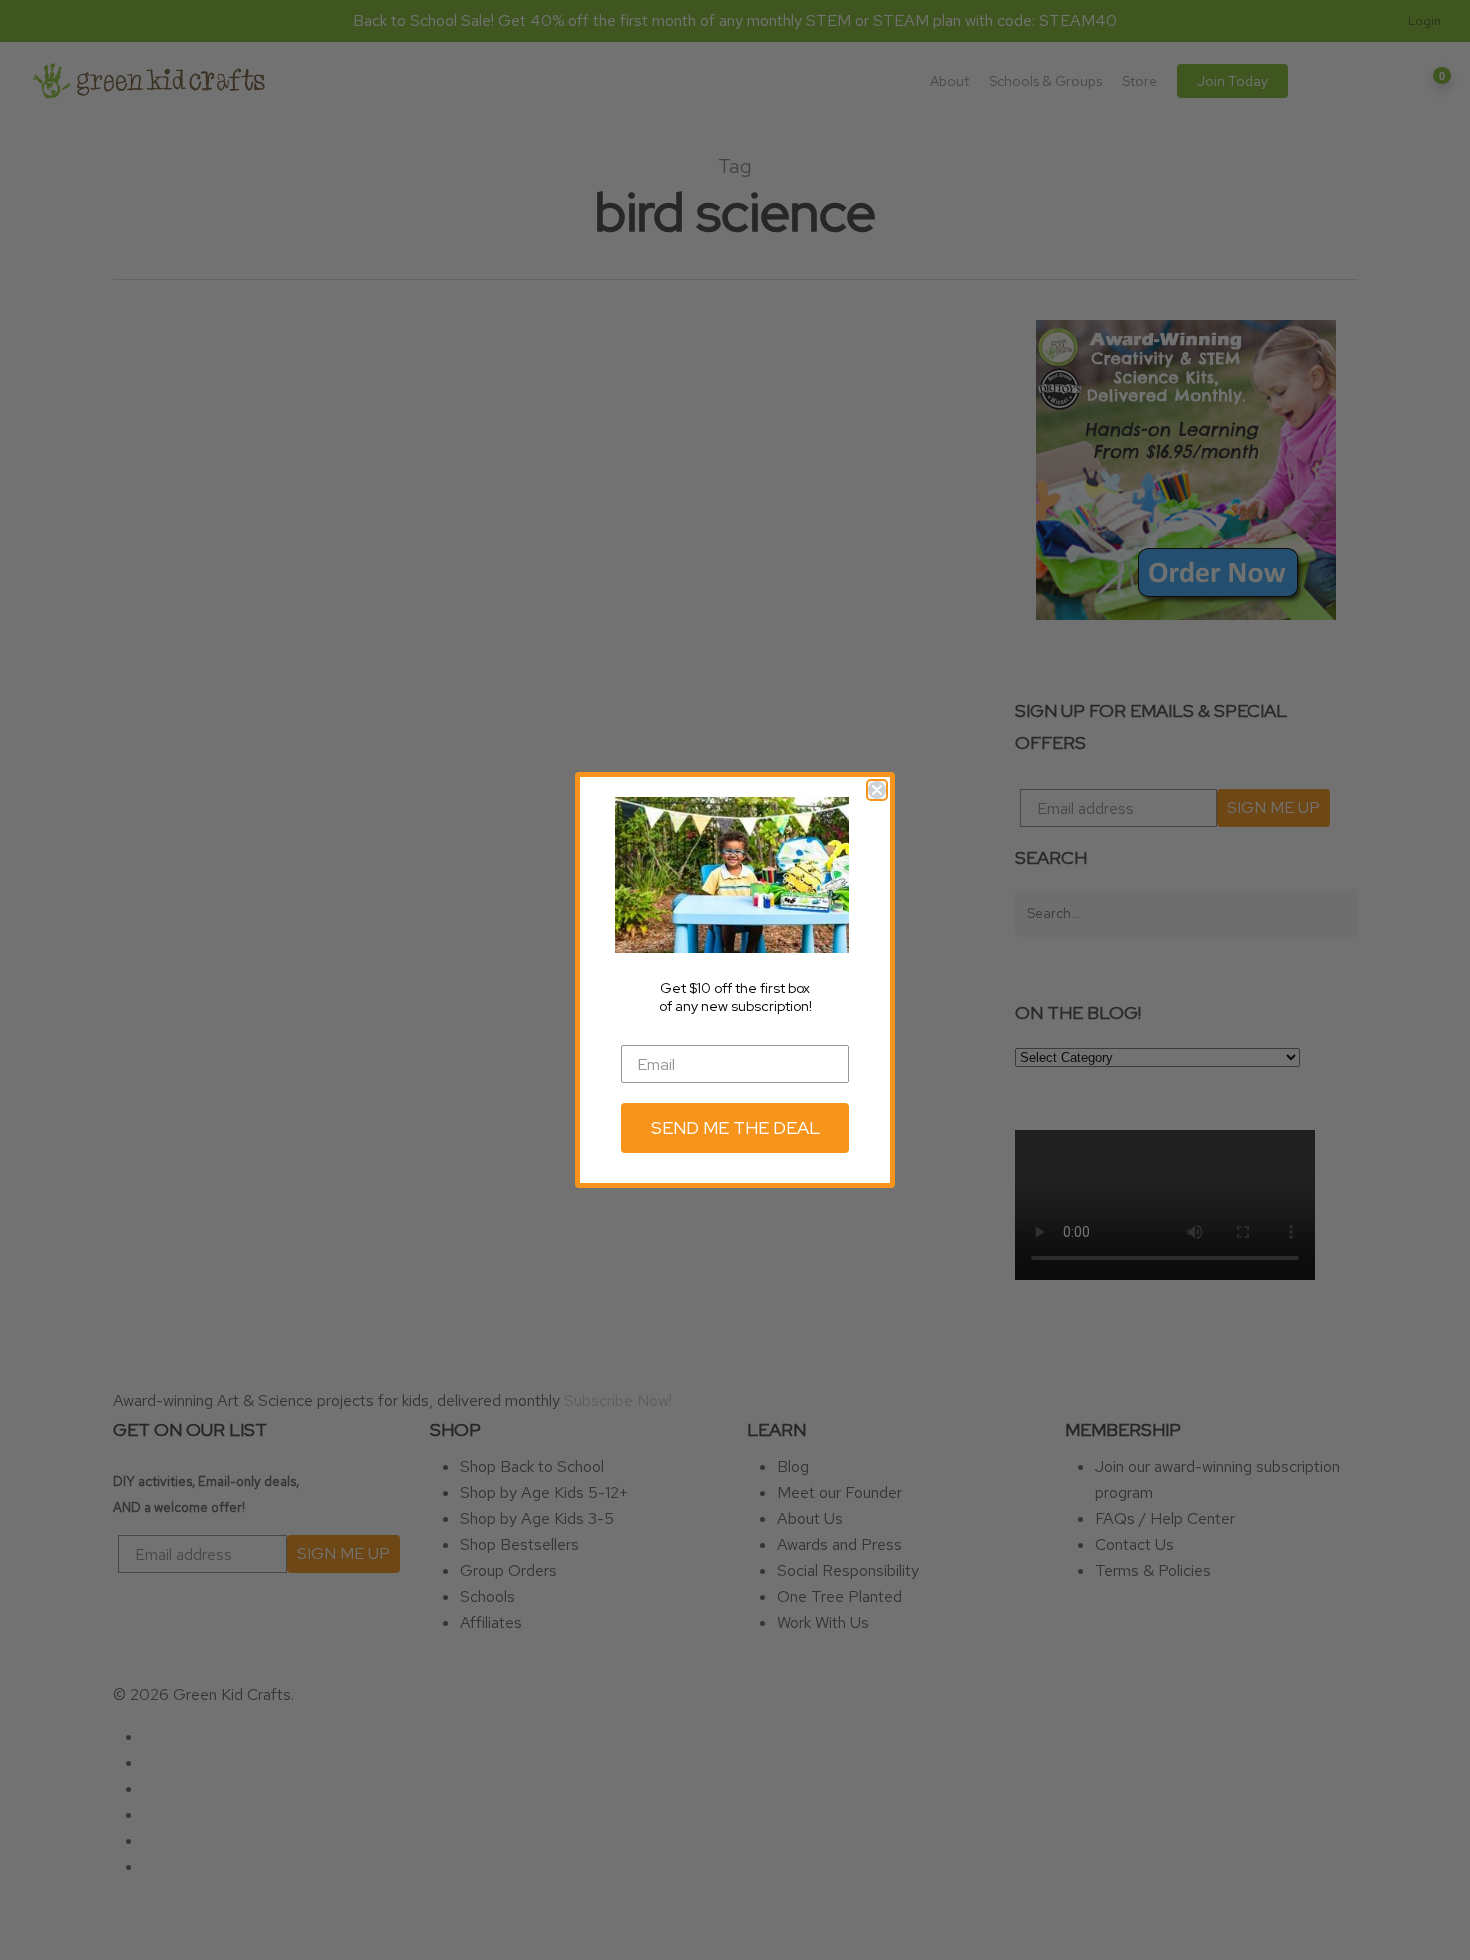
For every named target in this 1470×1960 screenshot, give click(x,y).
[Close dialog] (877, 790)
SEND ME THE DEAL (735, 1127)
